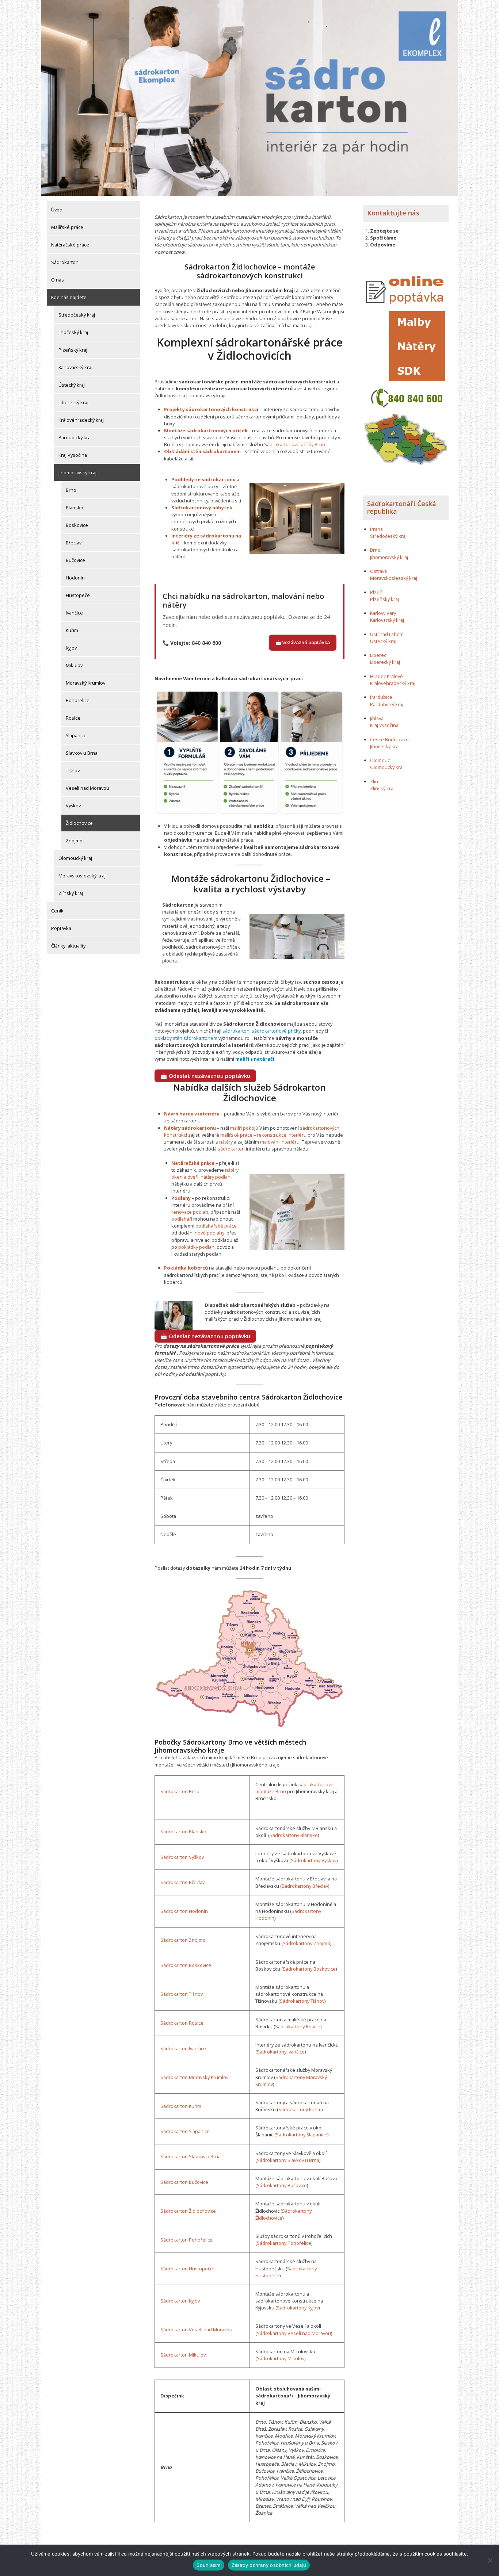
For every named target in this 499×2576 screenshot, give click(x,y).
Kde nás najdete (69, 297)
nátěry (226, 1142)
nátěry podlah (216, 1177)
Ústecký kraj (72, 385)
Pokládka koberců (186, 1268)
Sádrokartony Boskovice (309, 1969)
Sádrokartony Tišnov (302, 2001)
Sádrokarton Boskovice (186, 1965)
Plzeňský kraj (73, 350)
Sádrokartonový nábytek (202, 508)
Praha (376, 529)
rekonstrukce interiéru (282, 1135)
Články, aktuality (68, 946)
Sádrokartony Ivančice (281, 2052)
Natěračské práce (70, 245)
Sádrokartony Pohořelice (284, 2243)
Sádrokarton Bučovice (184, 2182)
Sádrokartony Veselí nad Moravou (294, 2333)
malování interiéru (280, 1142)
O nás (58, 280)
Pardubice (381, 697)
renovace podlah (190, 1212)
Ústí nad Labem (387, 634)
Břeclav (74, 543)
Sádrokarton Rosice (182, 2023)
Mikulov (74, 665)
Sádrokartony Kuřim (300, 2109)
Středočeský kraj (77, 315)
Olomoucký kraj (75, 858)
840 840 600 (206, 643)
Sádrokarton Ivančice (183, 2048)
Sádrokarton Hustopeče (187, 2269)
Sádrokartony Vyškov (314, 1860)
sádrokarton (236, 1031)
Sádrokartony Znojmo (306, 1943)
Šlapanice (76, 735)
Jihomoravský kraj (77, 472)
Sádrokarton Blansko (183, 1831)
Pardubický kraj (75, 437)
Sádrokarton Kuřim (181, 2106)
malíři (242, 1059)
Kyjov (71, 648)
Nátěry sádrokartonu (190, 1128)
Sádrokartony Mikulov (281, 2358)
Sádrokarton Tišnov (182, 1994)
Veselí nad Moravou (87, 788)
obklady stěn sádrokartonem (186, 1038)
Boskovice (77, 525)
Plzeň (376, 592)
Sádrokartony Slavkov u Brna (288, 2160)
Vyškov (73, 805)
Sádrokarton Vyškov (182, 1857)
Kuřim (72, 630)
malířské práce (236, 1135)
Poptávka (61, 928)
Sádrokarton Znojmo (183, 1940)
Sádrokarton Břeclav (182, 1882)
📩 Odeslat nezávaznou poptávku (205, 1076)
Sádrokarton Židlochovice (188, 2211)
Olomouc (380, 760)
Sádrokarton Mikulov (183, 2355)
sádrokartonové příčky (276, 1031)
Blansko (75, 508)
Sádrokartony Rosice (298, 2026)
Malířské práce (67, 227)
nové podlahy (209, 1233)
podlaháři (182, 1219)
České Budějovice (389, 739)
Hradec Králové (386, 676)
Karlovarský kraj (75, 367)
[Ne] (490, 2560)
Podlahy (181, 1198)
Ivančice (74, 613)
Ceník (57, 911)
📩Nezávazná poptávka (303, 642)
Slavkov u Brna (82, 753)
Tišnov (73, 770)
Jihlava (377, 718)
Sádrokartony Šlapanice (302, 2135)
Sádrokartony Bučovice (282, 2185)
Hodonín (75, 578)
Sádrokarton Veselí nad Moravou (196, 2330)
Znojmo (74, 841)
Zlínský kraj (71, 893)
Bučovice (75, 560)
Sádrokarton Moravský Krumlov (194, 2077)
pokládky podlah (196, 1247)
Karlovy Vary (383, 613)
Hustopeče (78, 595)
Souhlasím (208, 2565)
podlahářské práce (216, 1226)
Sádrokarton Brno (180, 1791)
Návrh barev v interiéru (192, 1114)
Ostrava (378, 571)
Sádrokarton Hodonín (184, 1911)
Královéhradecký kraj (81, 420)
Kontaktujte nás (393, 213)
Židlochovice (79, 823)
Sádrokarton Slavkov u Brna (191, 2156)
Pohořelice (78, 700)
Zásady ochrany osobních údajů (269, 2565)
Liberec (378, 655)
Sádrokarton (65, 262)
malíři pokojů (244, 1128)
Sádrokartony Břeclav (305, 1886)
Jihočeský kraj (73, 332)
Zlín (374, 781)
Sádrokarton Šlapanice (185, 2131)
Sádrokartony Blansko (294, 1835)
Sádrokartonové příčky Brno (295, 444)
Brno (71, 490)
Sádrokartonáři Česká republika (402, 508)
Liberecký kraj (73, 402)
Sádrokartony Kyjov (298, 2308)
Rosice (73, 718)
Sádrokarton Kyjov (180, 2301)
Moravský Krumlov (85, 683)
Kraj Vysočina (73, 455)
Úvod (57, 210)
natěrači (264, 1059)
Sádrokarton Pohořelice (186, 2240)
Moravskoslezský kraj (82, 876)
